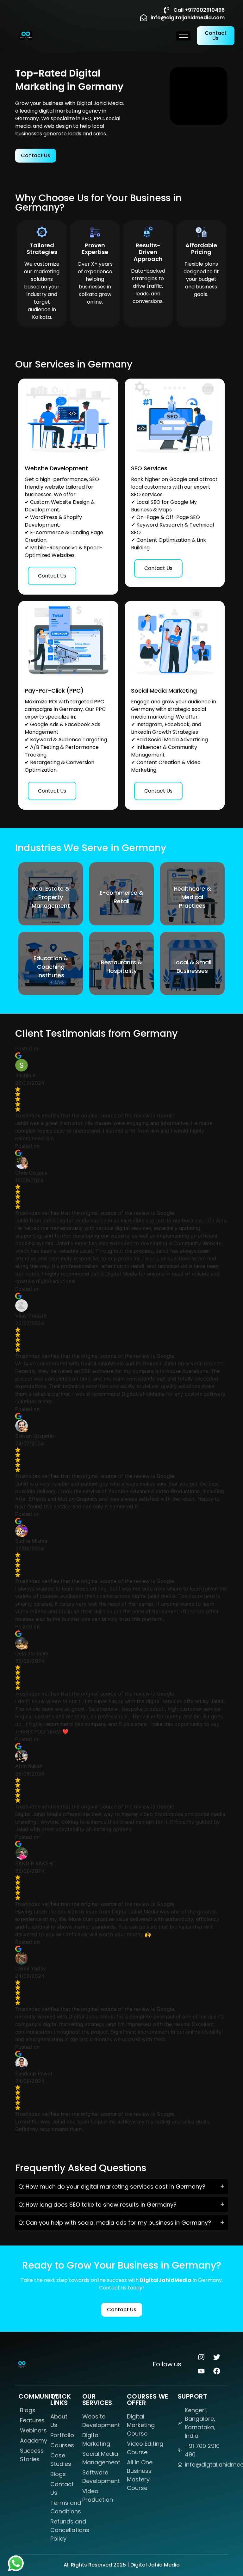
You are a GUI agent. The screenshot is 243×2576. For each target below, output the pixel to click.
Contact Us (52, 576)
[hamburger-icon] (183, 36)
